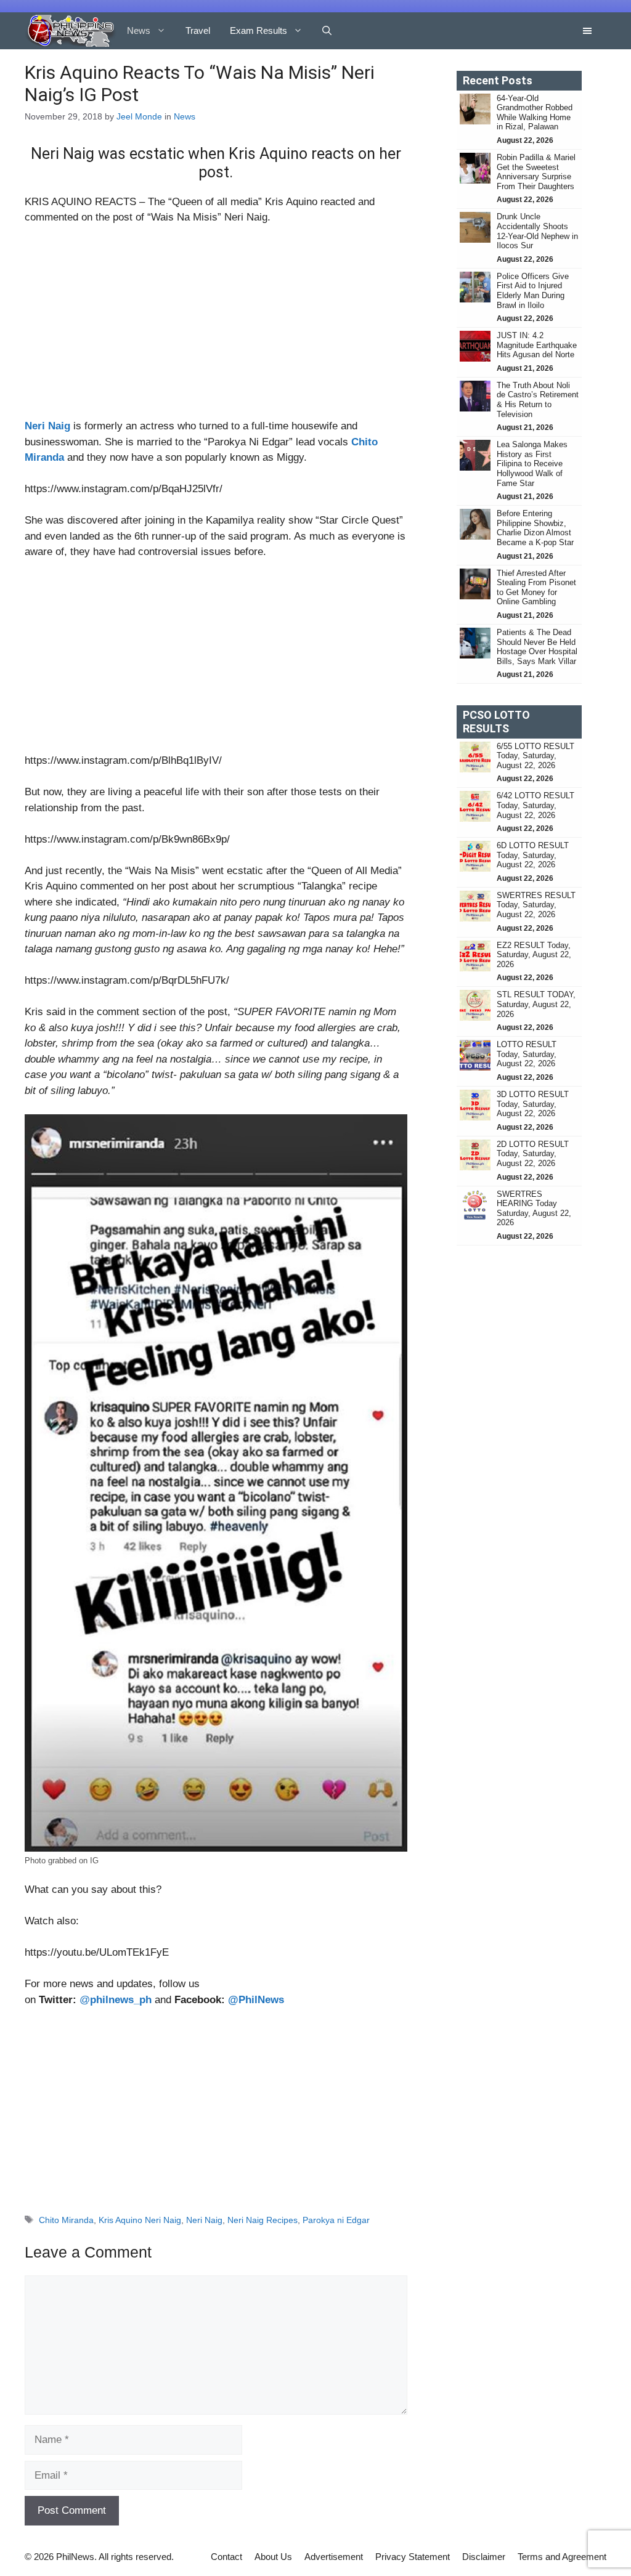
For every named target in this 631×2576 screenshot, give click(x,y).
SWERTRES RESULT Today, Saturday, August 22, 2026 (536, 905)
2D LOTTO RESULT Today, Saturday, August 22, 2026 (533, 1154)
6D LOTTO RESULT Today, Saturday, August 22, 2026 (533, 855)
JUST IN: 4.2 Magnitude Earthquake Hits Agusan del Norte (537, 345)
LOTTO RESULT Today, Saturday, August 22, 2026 (527, 1054)
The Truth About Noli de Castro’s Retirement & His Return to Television (538, 400)
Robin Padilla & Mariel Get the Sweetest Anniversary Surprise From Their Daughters (536, 172)
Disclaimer (484, 2557)
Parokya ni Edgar (336, 2220)
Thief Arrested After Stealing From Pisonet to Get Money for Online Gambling (536, 588)
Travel (198, 30)
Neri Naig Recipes (263, 2220)
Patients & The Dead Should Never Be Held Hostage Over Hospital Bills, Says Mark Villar (537, 647)
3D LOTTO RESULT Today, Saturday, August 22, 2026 (533, 1104)
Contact (226, 2557)
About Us (273, 2557)
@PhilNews (256, 2000)
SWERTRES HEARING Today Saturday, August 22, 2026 (534, 1209)
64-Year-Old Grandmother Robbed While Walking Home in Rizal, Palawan (535, 113)
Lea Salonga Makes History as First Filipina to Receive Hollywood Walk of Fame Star (532, 464)
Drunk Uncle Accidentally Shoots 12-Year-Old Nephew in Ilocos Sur (537, 231)
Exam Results (259, 30)
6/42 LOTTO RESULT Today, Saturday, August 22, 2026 (535, 805)
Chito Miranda (66, 2220)
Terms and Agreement (562, 2557)
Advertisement (334, 2557)
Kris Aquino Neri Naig (140, 2220)
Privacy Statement (413, 2557)
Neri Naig (47, 426)
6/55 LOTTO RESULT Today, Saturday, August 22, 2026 (535, 756)
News (139, 30)
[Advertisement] (216, 327)
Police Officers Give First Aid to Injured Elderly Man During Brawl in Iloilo (533, 291)
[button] (327, 31)
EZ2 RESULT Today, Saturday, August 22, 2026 (534, 955)
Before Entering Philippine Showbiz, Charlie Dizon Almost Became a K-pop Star (535, 528)
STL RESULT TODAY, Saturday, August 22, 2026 (536, 1004)
